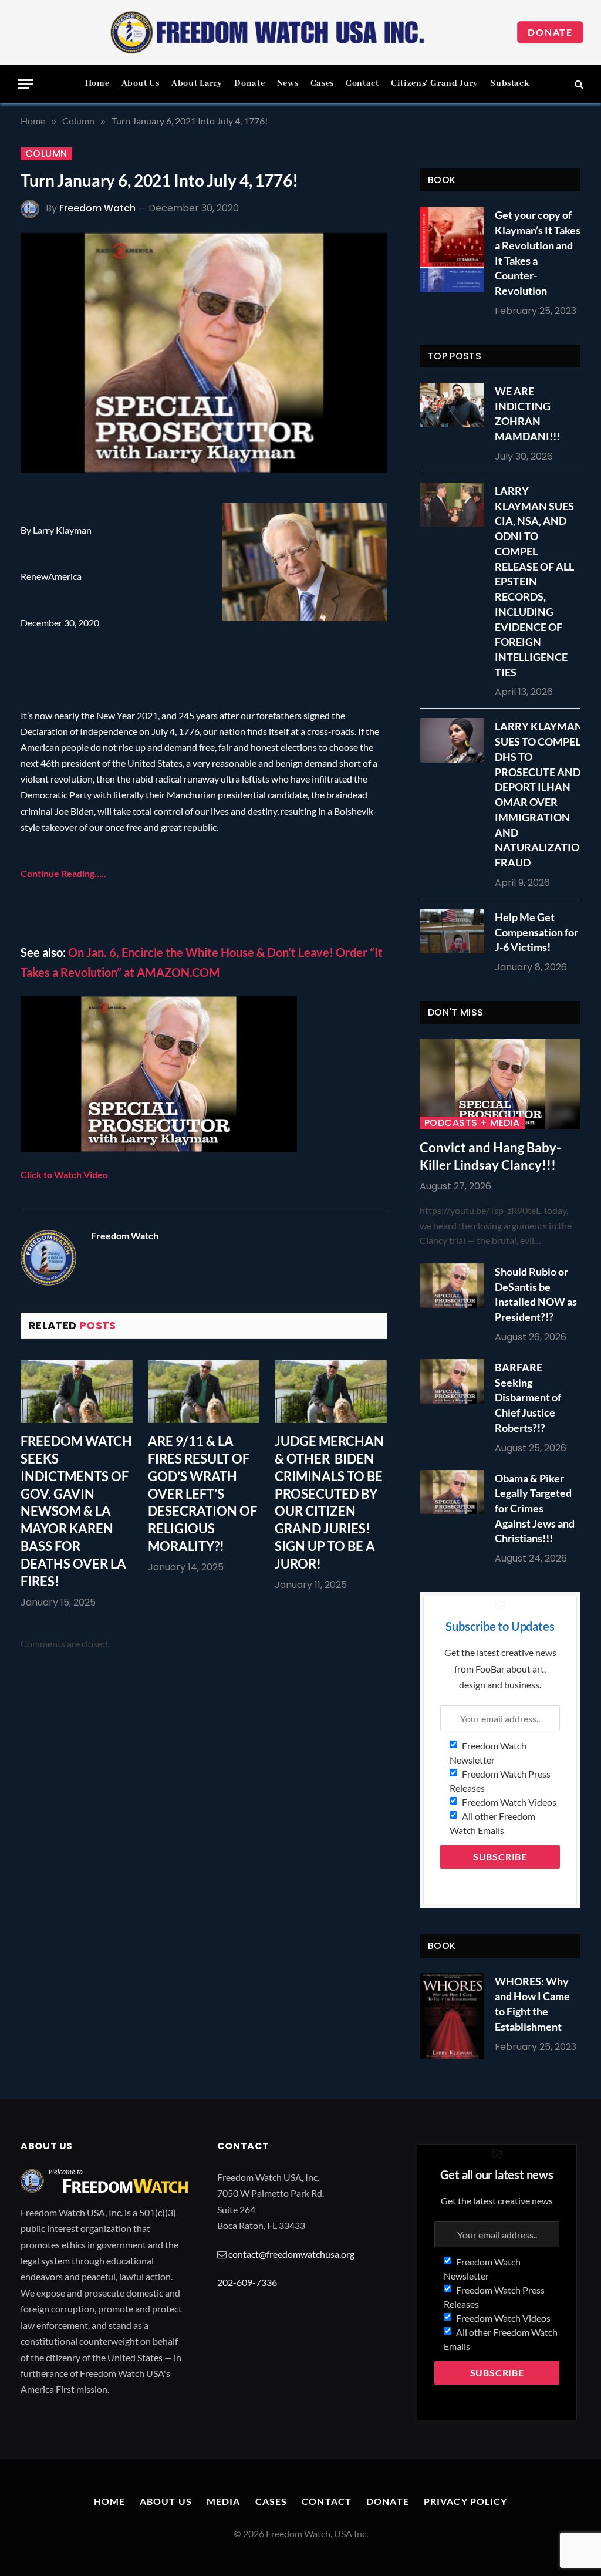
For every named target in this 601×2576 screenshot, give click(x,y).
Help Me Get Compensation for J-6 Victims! (536, 932)
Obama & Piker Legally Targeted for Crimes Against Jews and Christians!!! (535, 1508)
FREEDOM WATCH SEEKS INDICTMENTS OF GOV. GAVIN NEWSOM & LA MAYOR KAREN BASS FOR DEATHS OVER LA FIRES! (76, 1511)
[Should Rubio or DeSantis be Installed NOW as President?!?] (455, 1286)
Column (46, 154)
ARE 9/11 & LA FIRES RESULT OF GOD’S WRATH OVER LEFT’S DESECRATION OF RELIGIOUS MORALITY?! (202, 1493)
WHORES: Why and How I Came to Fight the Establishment (532, 2004)
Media (224, 2501)
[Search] (578, 84)
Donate (550, 32)
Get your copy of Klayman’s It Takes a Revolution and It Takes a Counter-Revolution (538, 253)
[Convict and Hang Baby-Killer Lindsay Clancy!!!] (500, 1084)
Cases (322, 83)
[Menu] (25, 84)
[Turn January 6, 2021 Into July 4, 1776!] (204, 353)
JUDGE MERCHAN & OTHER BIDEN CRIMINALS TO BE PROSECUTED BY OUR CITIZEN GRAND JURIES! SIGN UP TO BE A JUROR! (329, 1502)
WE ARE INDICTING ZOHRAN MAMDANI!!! (527, 414)
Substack (509, 83)
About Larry (197, 83)
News (288, 83)
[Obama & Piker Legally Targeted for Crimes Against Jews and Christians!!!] (455, 1492)
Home (97, 83)
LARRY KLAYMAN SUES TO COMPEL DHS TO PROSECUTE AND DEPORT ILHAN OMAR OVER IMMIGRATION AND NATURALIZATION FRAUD (541, 794)
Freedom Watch (97, 208)
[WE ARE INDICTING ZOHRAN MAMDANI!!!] (455, 405)
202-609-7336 (247, 2282)
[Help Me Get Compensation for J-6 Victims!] (455, 931)
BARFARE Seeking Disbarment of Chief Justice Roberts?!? (528, 1397)
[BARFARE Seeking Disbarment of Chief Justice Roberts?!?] (455, 1381)
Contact (362, 83)
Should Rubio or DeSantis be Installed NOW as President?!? (536, 1294)
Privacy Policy (466, 2501)
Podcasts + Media (472, 1123)
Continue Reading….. (63, 873)
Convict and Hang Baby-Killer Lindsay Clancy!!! (490, 1156)
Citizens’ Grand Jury (435, 83)
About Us (141, 83)
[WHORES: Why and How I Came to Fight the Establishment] (452, 2016)
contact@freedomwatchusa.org (291, 2254)
